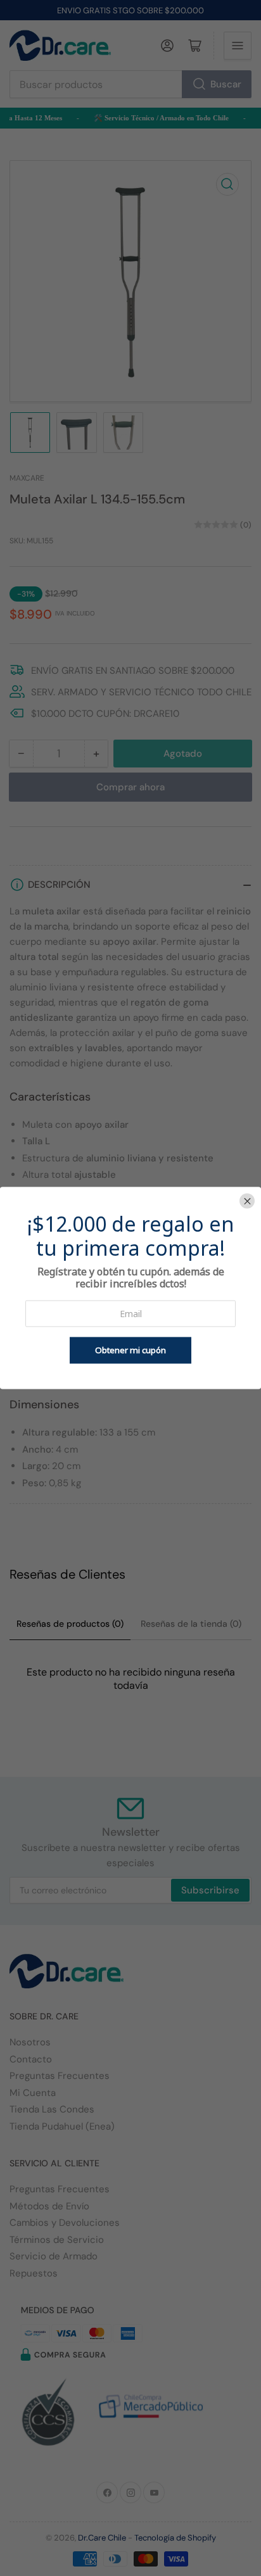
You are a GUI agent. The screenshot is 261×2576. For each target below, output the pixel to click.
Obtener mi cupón (130, 1351)
